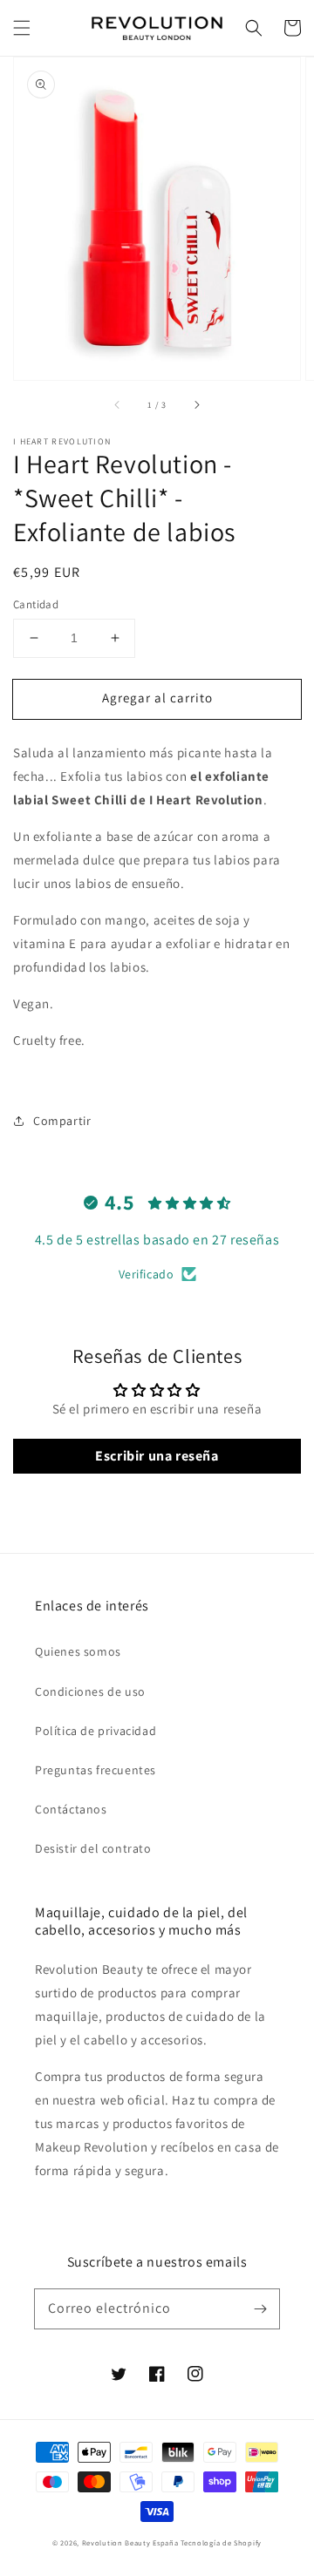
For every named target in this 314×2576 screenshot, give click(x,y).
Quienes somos (78, 1651)
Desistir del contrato (93, 1848)
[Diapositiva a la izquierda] (118, 404)
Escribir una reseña (157, 1456)
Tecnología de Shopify (221, 2542)
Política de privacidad (96, 1731)
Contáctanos (71, 1809)
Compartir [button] (62, 1121)
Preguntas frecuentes (96, 1770)
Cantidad (36, 604)
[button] (22, 28)
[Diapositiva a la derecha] (196, 404)
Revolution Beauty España (130, 2542)
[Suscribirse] (260, 2308)
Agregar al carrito (157, 698)
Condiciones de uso (90, 1691)
